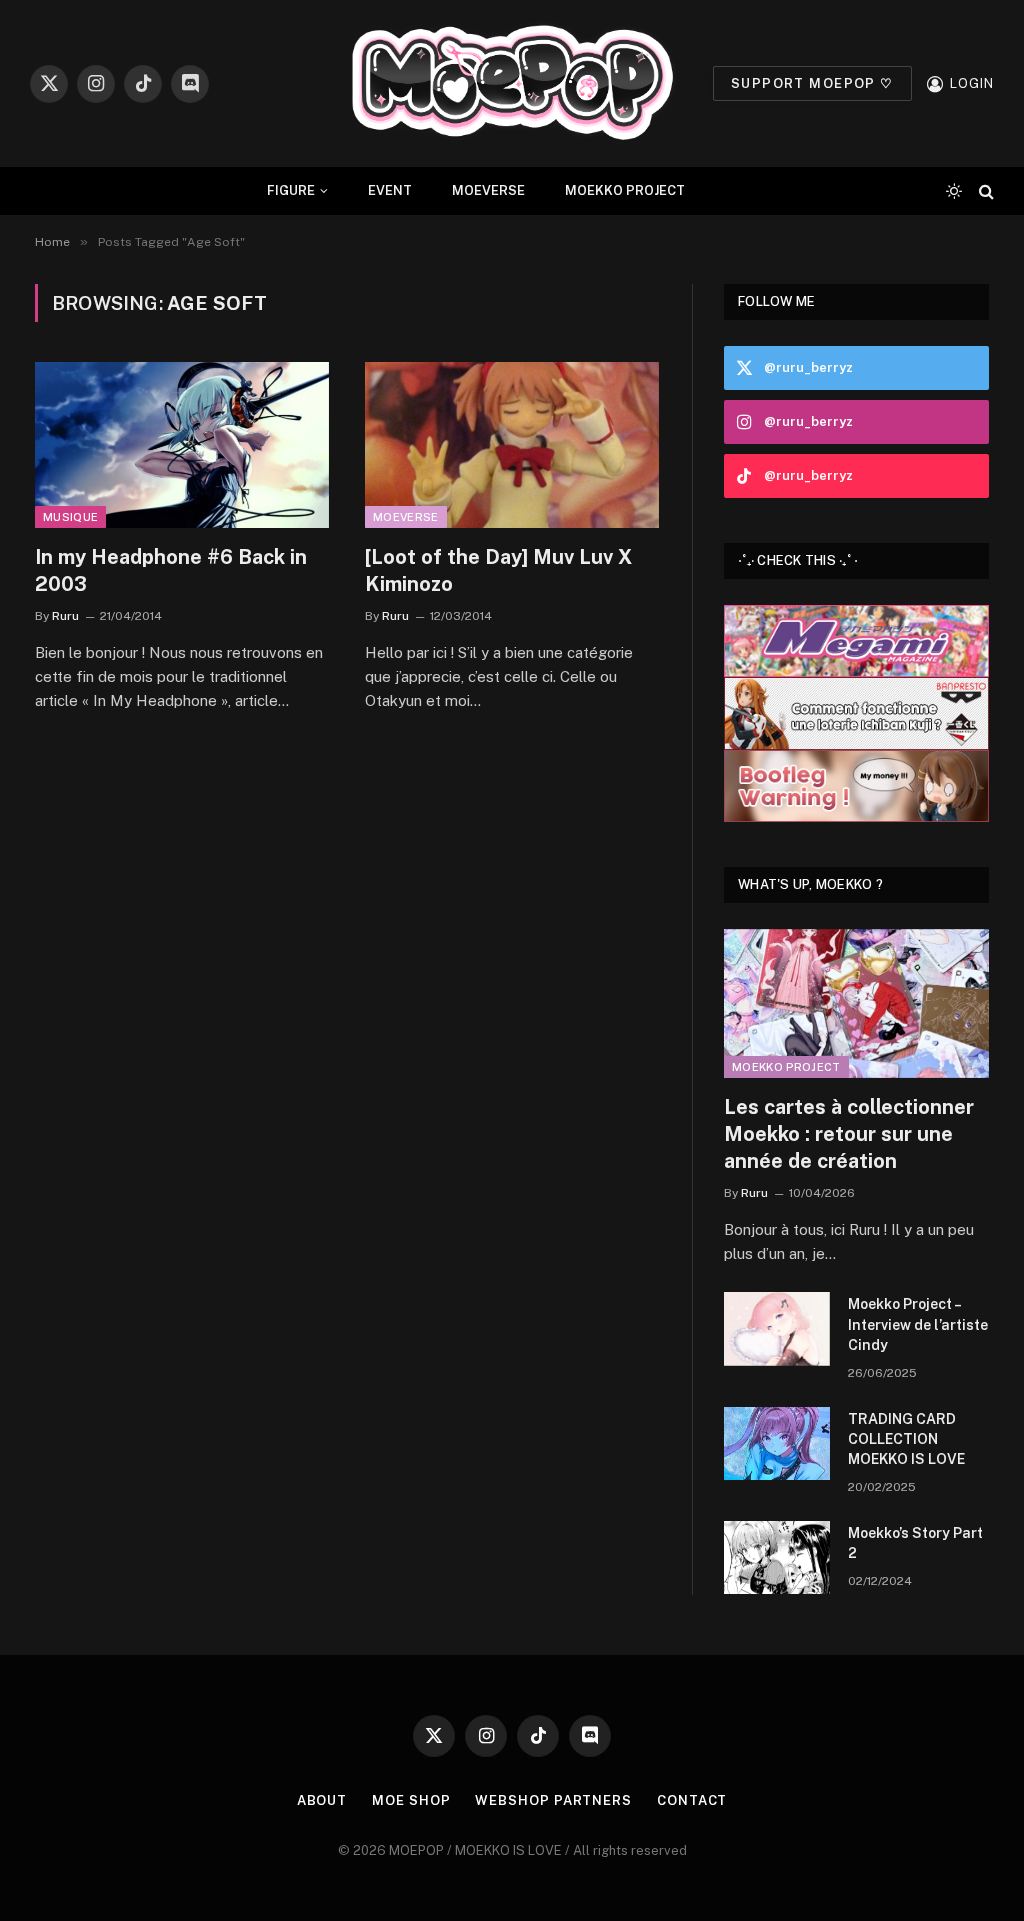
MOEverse (406, 517)
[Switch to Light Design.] (954, 191)
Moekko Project (786, 1067)
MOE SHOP (411, 1800)
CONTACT (692, 1800)
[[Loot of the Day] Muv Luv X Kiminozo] (512, 444)
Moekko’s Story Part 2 (915, 1543)
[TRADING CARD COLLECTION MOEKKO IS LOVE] (777, 1443)
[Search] (984, 191)
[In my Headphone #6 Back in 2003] (182, 444)
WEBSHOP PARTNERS (553, 1800)
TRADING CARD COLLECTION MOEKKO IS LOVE (906, 1439)
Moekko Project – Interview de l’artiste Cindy (918, 1324)
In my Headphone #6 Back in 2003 (171, 570)
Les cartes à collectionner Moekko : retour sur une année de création (849, 1134)
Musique (70, 517)
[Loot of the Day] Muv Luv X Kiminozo (498, 570)
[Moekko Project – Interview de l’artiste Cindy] (777, 1328)
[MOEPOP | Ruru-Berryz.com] (512, 83)
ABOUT (322, 1800)
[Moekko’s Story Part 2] (777, 1557)
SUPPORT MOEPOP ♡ (812, 83)
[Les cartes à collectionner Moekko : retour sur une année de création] (856, 1003)
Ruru (65, 616)
